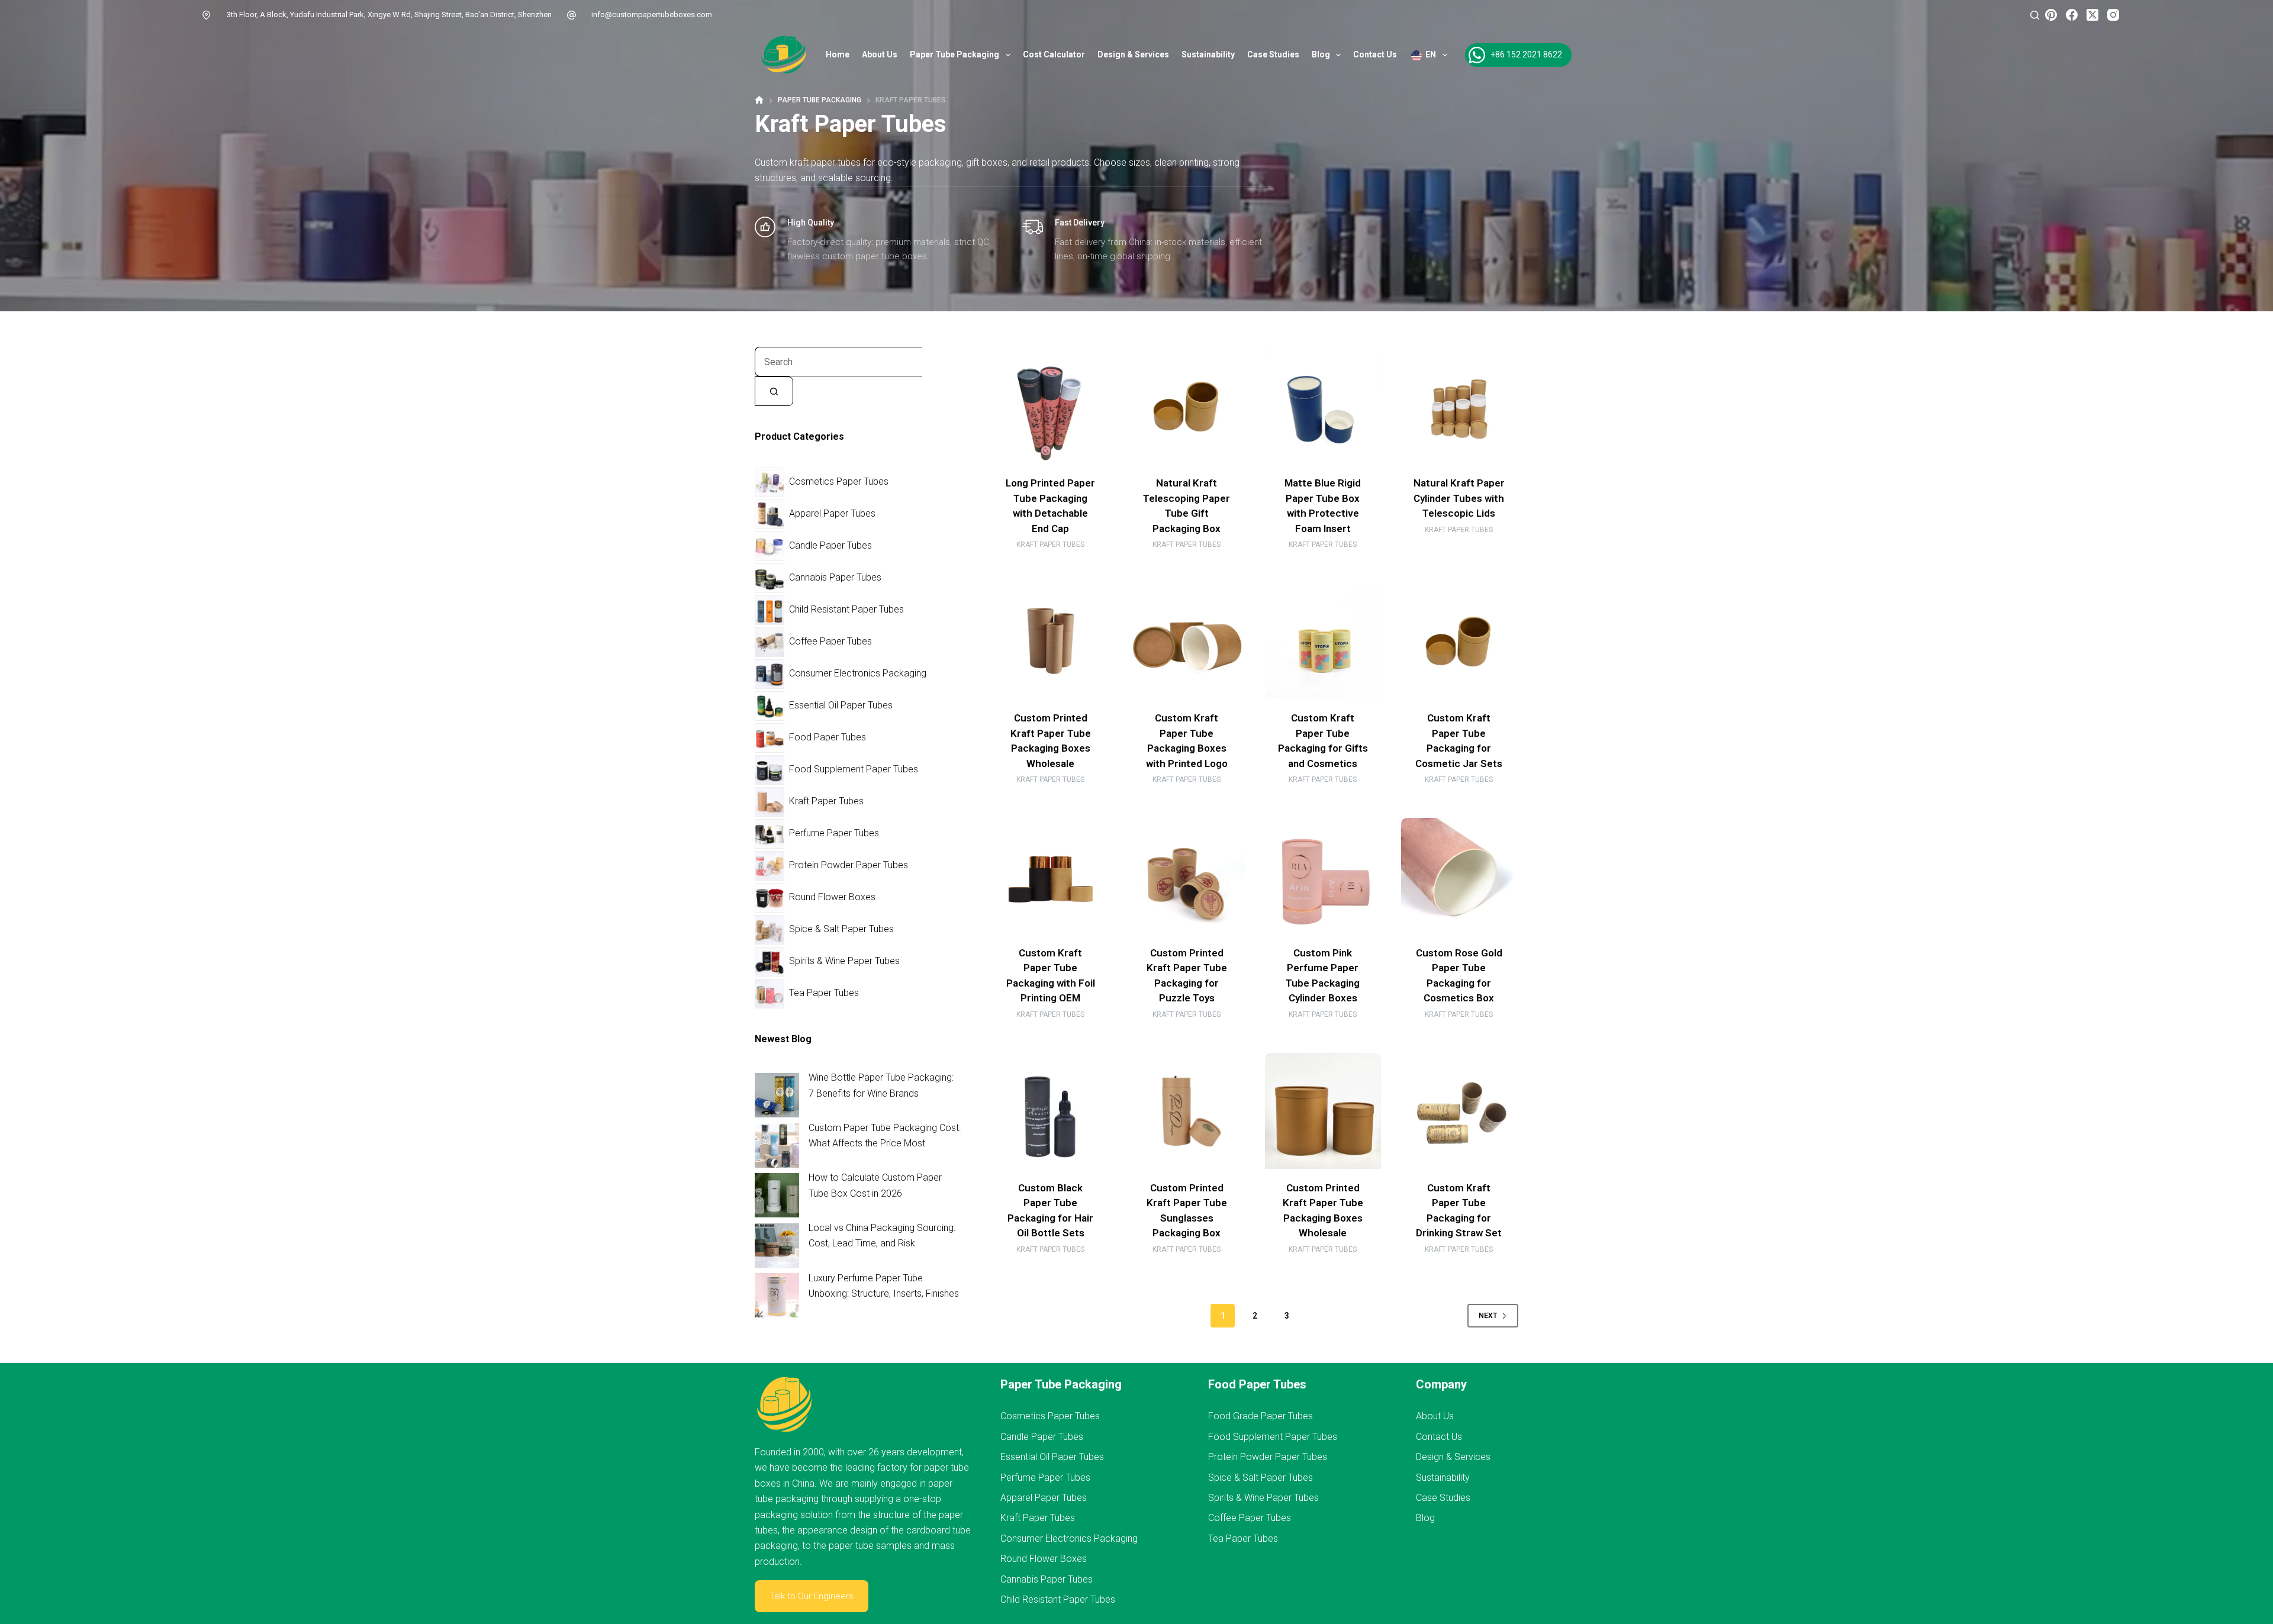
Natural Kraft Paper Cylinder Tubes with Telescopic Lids (1459, 498)
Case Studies (1273, 54)
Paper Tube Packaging (954, 54)
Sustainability (1208, 54)
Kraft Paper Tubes (1050, 544)
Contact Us (1375, 54)
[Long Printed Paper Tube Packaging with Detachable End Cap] (1051, 406)
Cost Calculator (1054, 54)
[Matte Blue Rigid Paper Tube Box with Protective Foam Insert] (1323, 406)
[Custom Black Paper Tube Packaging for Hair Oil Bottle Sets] (1051, 1111)
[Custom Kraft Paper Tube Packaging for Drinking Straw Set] (1459, 1111)
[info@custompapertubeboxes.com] (572, 15)
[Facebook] (2072, 15)
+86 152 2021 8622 (1526, 54)
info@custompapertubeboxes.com (652, 14)
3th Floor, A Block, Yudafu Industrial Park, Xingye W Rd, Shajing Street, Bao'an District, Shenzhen (389, 14)
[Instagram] (2113, 15)
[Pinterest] (2051, 15)
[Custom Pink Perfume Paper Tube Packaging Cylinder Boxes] (1323, 876)
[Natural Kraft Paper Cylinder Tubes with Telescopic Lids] (1459, 406)
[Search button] (774, 391)
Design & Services (1133, 54)
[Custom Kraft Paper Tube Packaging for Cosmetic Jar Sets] (1459, 641)
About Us (880, 54)
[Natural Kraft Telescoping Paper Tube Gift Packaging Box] (1187, 406)
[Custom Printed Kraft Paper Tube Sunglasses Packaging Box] (1187, 1111)
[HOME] (759, 100)
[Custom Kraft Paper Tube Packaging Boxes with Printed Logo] (1187, 641)
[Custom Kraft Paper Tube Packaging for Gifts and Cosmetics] (1323, 641)
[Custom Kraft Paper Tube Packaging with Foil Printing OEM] (1051, 876)
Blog (1321, 54)
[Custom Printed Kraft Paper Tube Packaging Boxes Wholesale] (1051, 641)
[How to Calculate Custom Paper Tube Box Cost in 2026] (777, 1195)
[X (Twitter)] (2092, 15)
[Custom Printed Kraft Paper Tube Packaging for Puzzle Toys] (1187, 876)
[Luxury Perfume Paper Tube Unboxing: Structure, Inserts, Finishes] (777, 1295)
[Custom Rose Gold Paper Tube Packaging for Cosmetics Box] (1459, 876)
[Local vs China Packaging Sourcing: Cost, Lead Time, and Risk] (777, 1246)
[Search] (2035, 15)
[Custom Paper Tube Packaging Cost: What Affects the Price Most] (777, 1145)
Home (838, 54)
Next (1488, 1316)
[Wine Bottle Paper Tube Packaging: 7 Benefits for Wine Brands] (777, 1095)
